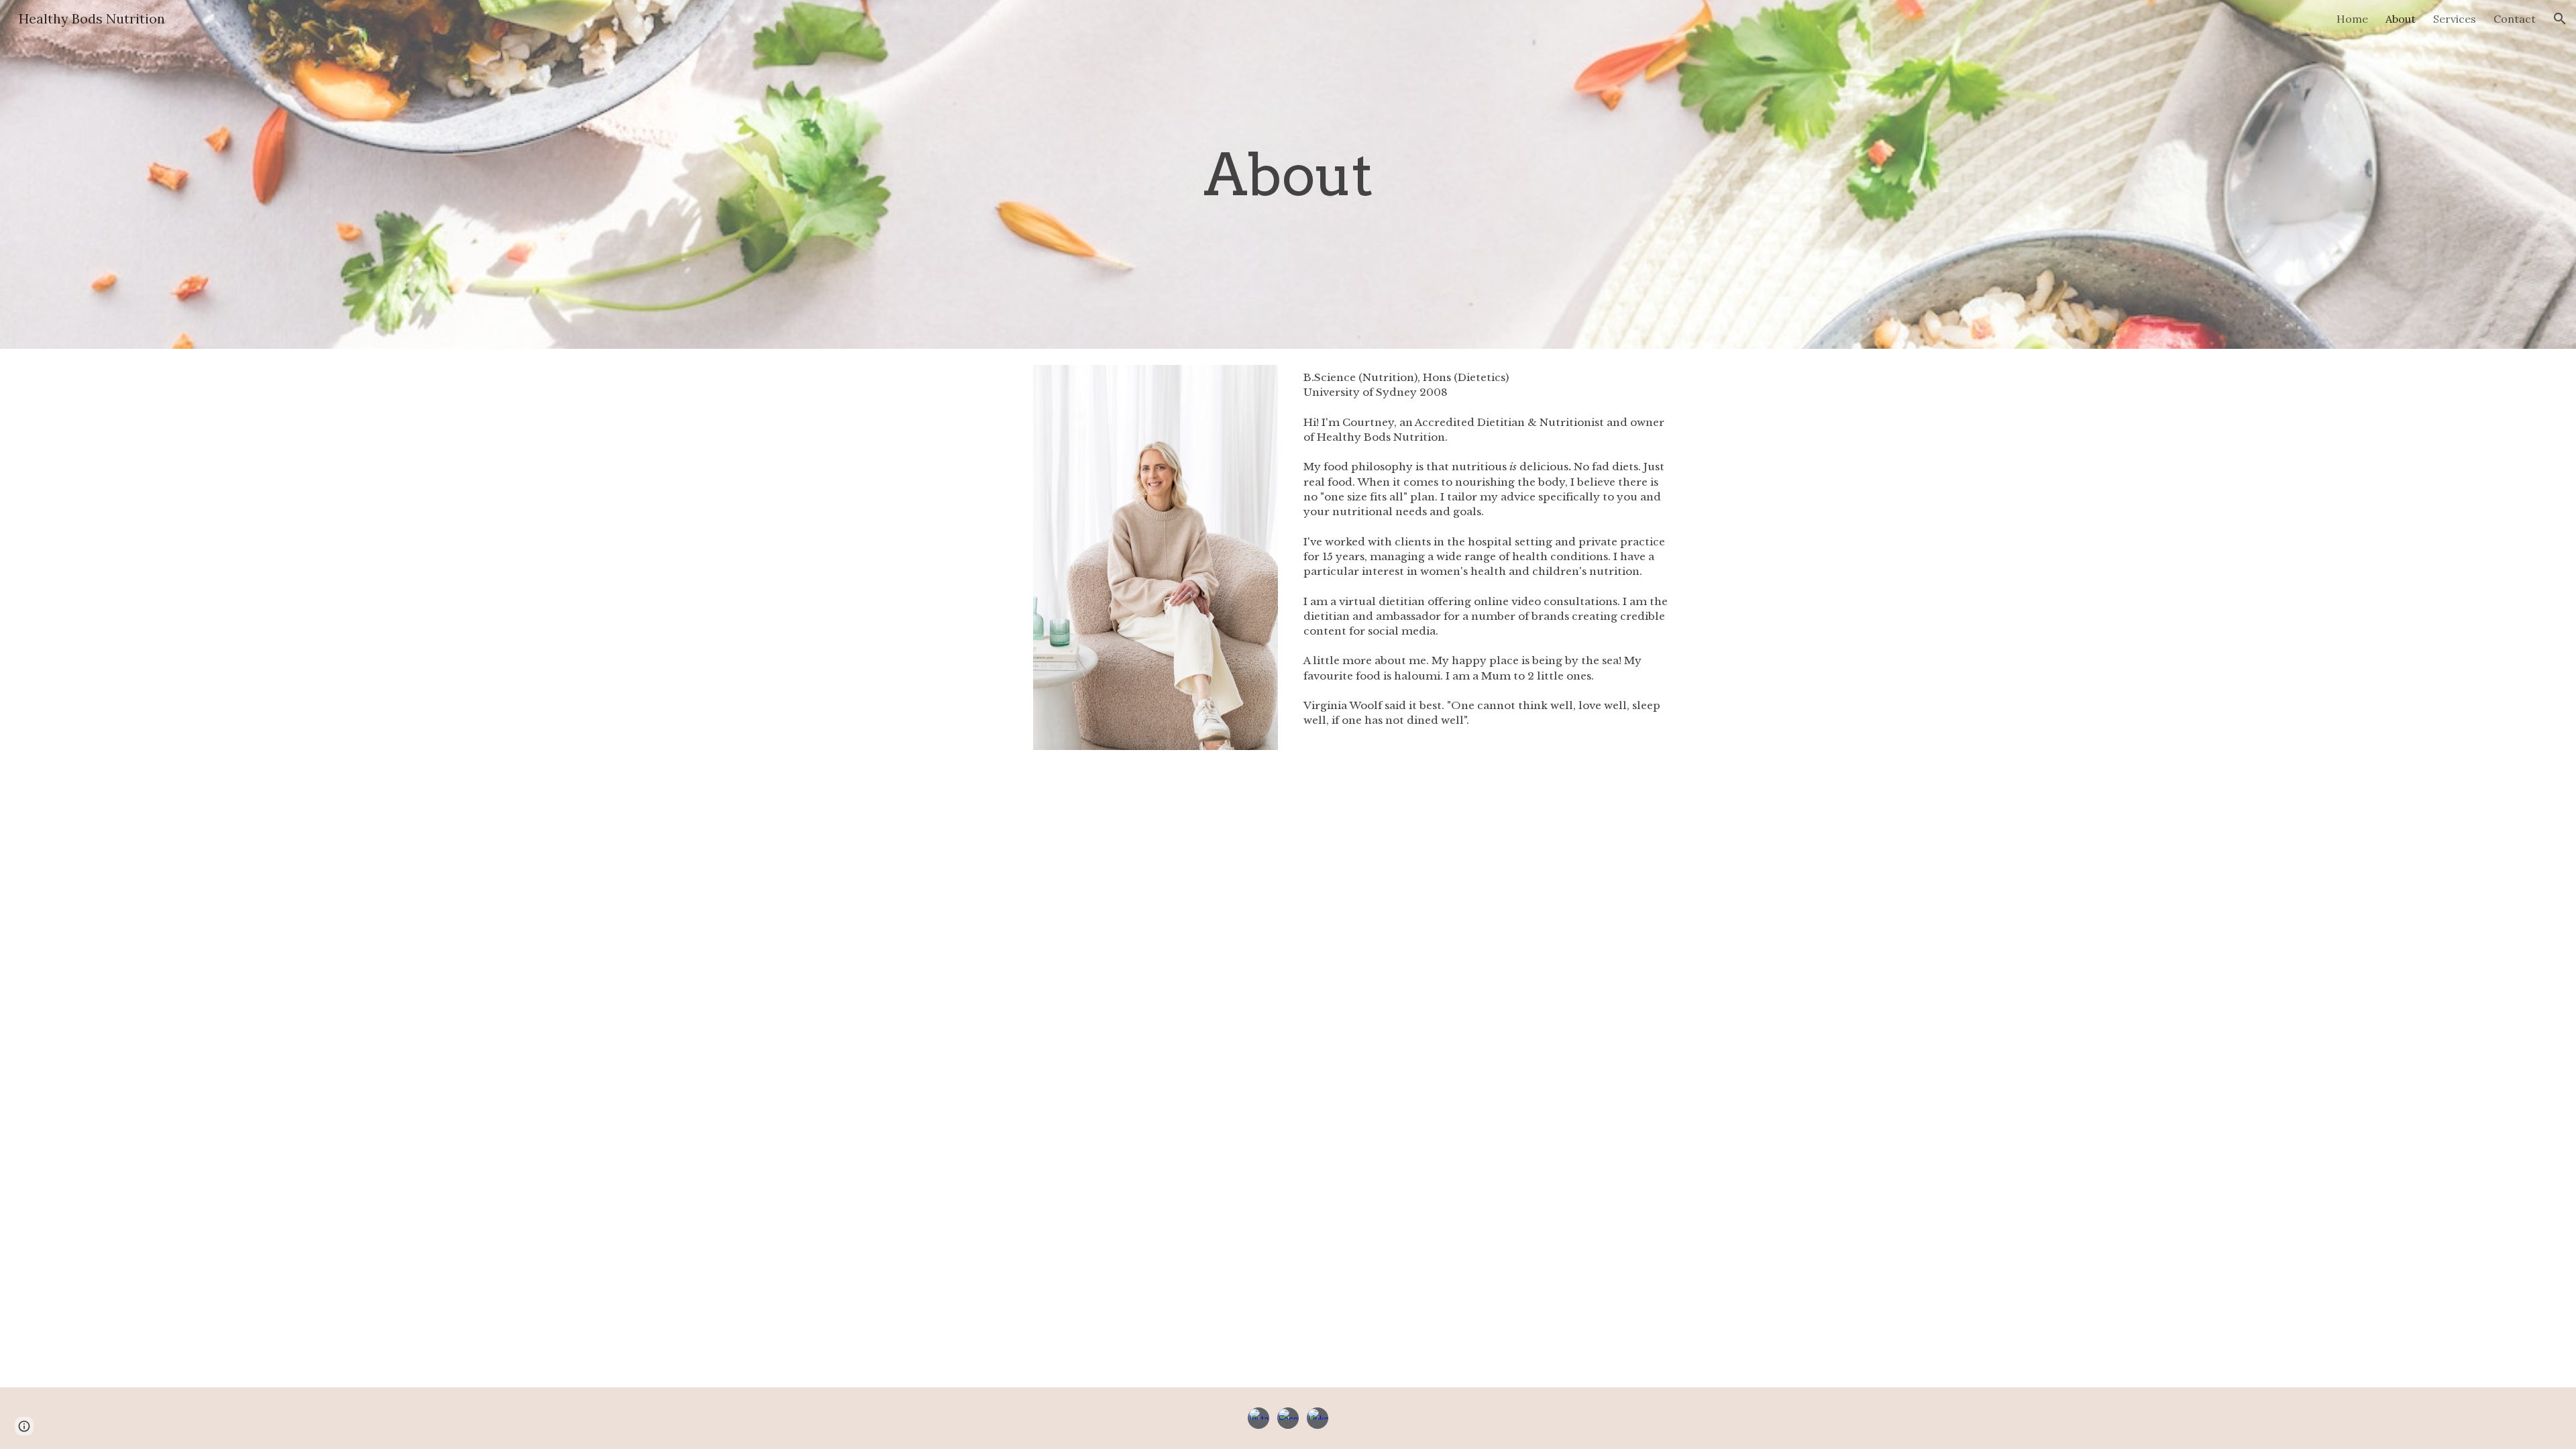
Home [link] (2352, 19)
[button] (2560, 19)
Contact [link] (2515, 19)
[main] (1288, 174)
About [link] (2401, 19)
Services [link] (2455, 19)
